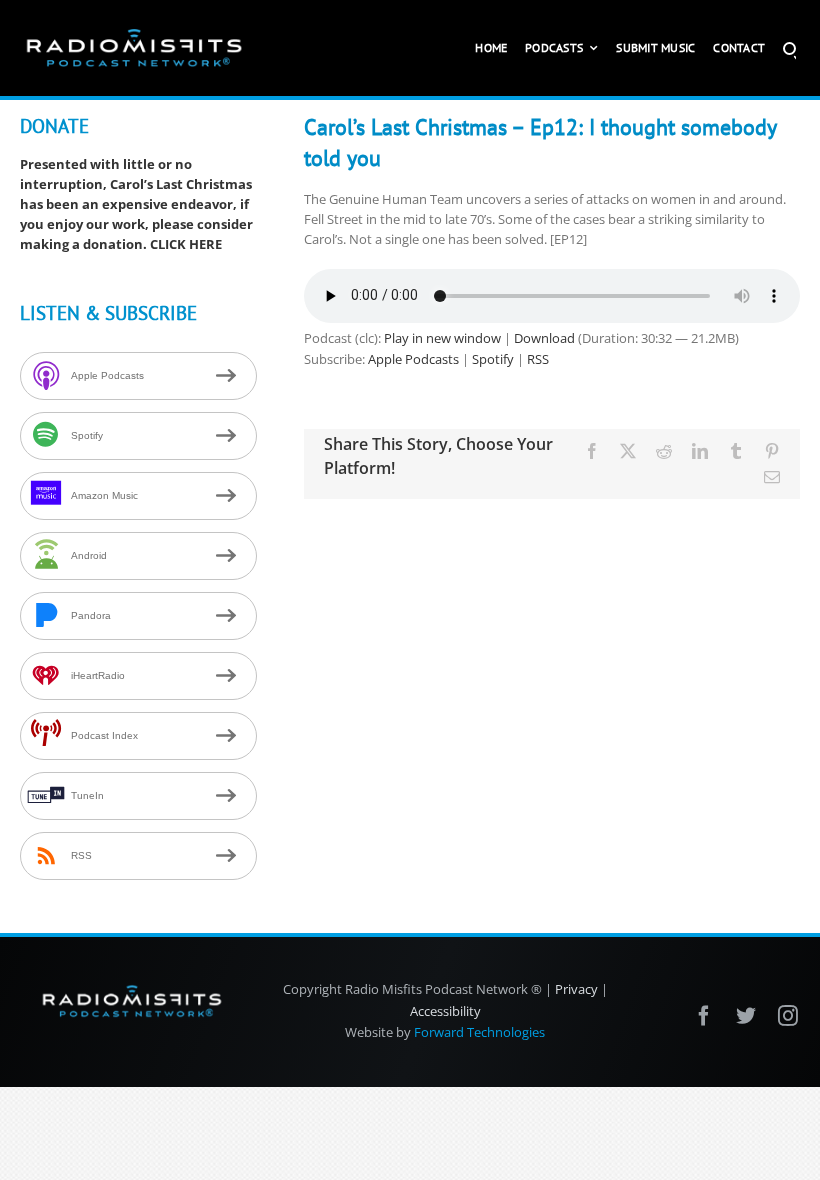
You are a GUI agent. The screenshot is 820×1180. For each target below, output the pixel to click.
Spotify (493, 359)
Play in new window (442, 338)
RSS (538, 359)
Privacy (576, 989)
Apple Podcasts (413, 359)
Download (544, 338)
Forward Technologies (479, 1032)
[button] (789, 48)
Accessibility (445, 1011)
